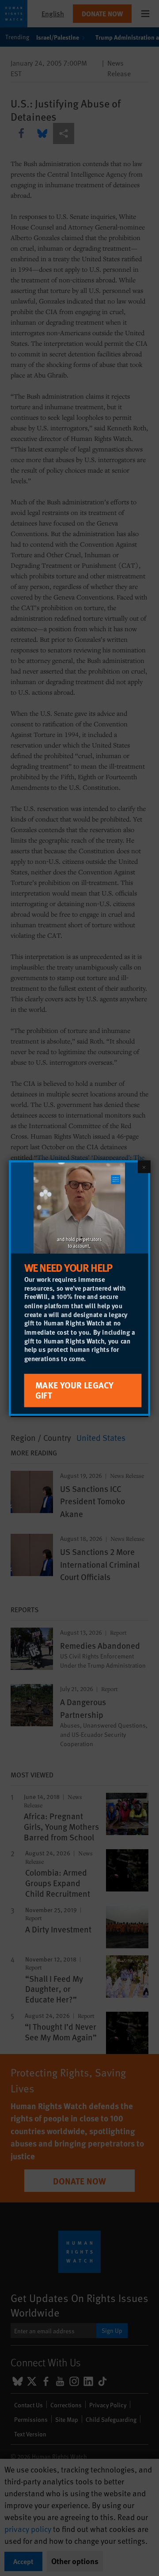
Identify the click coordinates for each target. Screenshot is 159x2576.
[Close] (144, 1166)
